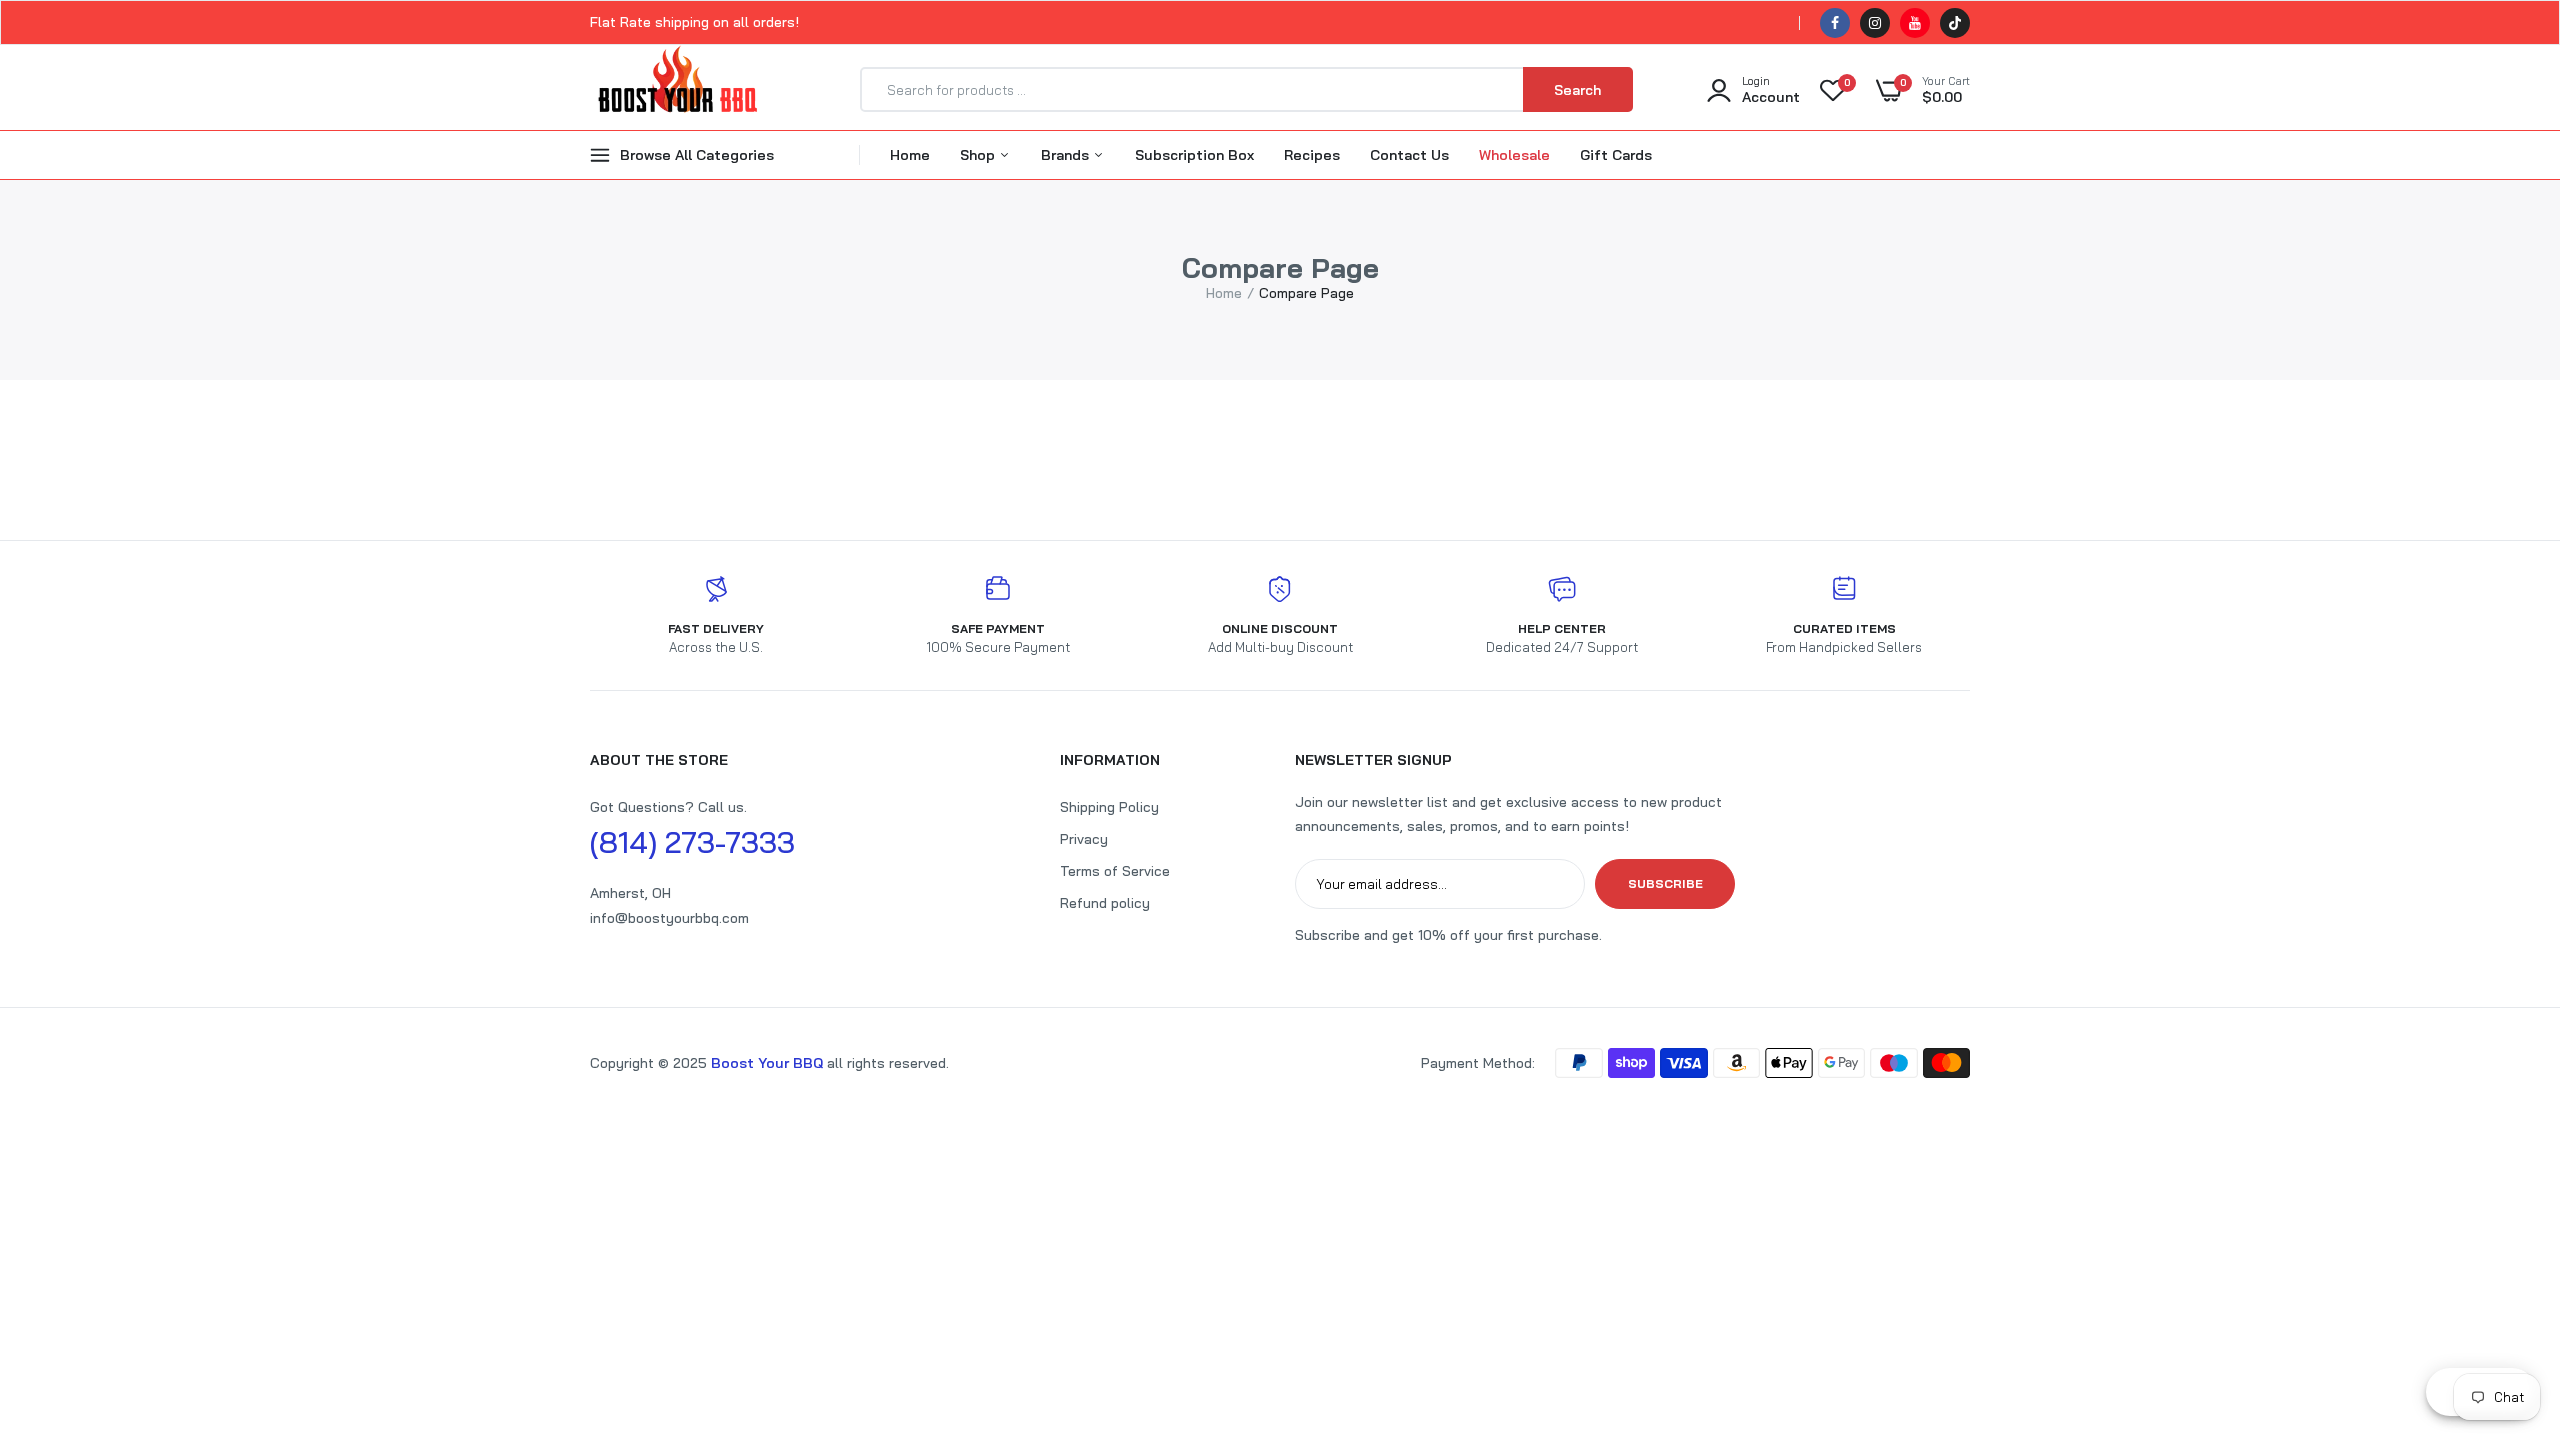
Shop (979, 155)
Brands (1067, 155)
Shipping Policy (1109, 807)
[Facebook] (1835, 23)
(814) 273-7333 (692, 842)
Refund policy (1105, 903)
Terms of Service (1115, 871)
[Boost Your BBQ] (677, 90)
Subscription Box (1194, 155)
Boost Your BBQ (769, 1063)
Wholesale (1514, 155)
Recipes (1312, 155)
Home (910, 155)
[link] (2505, 1295)
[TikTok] (1955, 23)
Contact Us (1409, 155)
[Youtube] (1915, 23)
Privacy (1084, 839)
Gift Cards (1616, 155)
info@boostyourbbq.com (669, 918)
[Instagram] (1875, 23)
